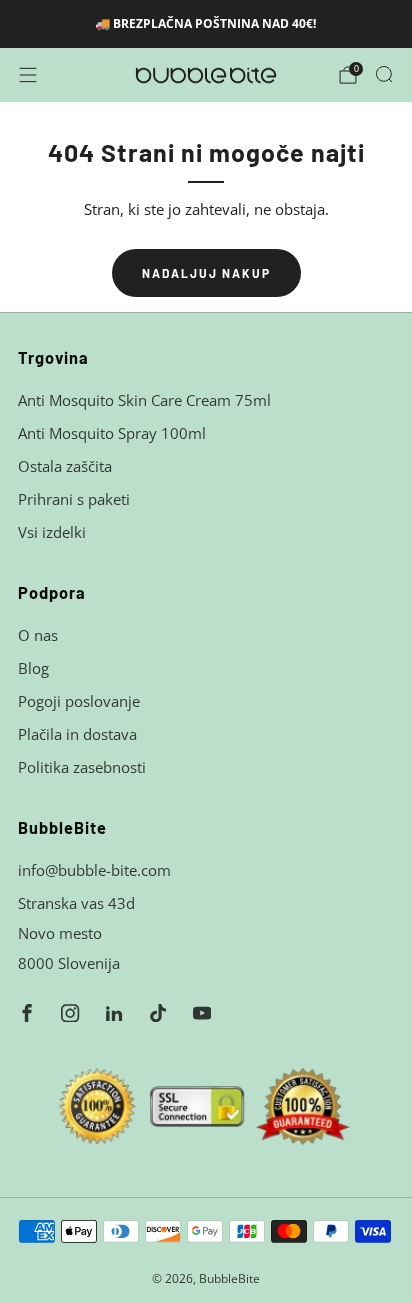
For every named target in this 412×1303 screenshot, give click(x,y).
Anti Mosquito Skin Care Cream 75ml (144, 400)
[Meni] (28, 75)
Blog (33, 668)
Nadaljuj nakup (206, 273)
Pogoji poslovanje (79, 701)
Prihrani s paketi (74, 499)
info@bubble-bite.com (94, 870)
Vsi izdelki (52, 532)
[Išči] (384, 74)
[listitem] (206, 24)
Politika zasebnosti (82, 767)
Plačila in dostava (77, 734)
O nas (38, 635)
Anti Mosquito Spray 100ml (112, 433)
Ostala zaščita (65, 466)
